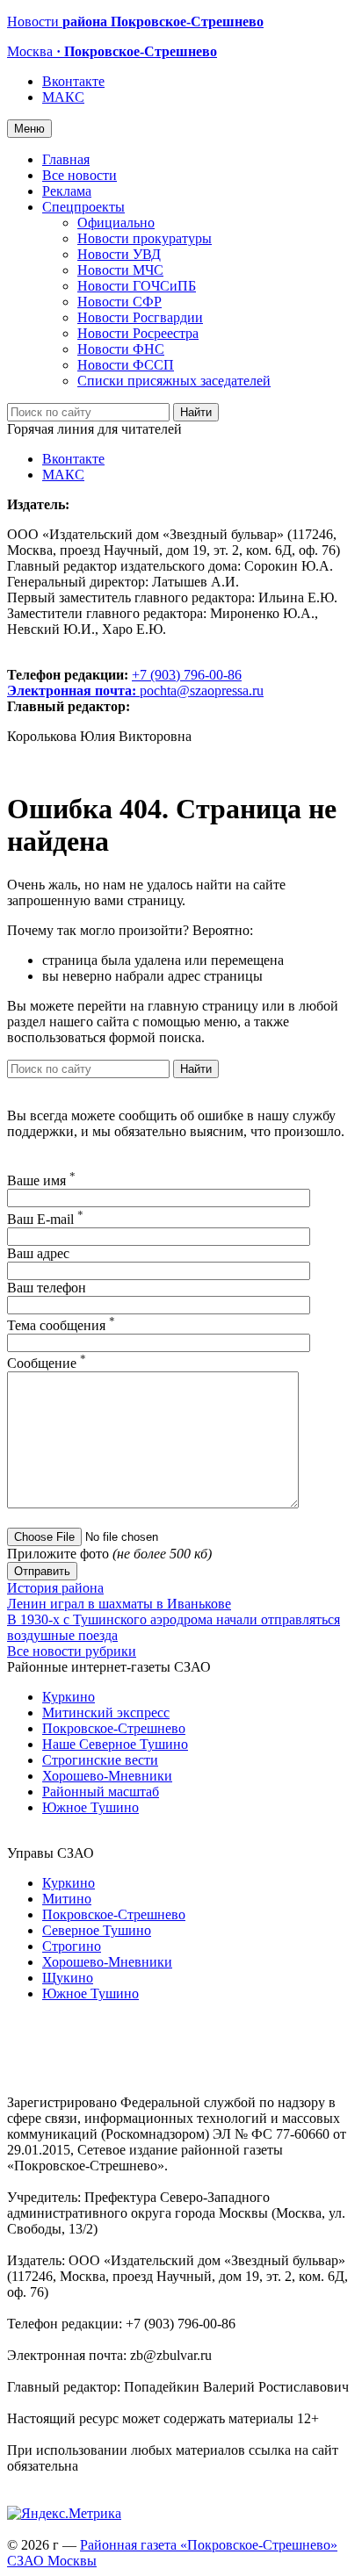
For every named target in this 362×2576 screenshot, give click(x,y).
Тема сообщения (61, 1325)
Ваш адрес (38, 1253)
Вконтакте (73, 81)
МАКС (63, 97)
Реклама (67, 191)
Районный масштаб (101, 1792)
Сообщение (47, 1363)
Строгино (72, 1946)
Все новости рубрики (72, 1651)
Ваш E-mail (45, 1219)
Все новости (80, 175)
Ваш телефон (47, 1288)
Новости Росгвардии (140, 317)
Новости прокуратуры (145, 238)
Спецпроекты (83, 207)
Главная (66, 159)
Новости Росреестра (138, 333)
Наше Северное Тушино (115, 1744)
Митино (67, 1899)
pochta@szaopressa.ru (202, 691)
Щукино (68, 1978)
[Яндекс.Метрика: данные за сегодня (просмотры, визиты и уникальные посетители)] (64, 2514)
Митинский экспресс (106, 1713)
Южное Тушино (90, 1807)
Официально (116, 223)
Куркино (69, 1697)
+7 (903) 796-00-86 (124, 683)
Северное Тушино (97, 1930)
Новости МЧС (120, 270)
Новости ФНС (121, 349)
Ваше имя (41, 1180)
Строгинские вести (100, 1760)
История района (55, 1588)
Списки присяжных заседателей (174, 381)
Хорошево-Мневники (107, 1776)
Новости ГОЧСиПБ (137, 286)
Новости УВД (119, 254)
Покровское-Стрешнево (114, 1728)
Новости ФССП (126, 365)
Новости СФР (119, 302)
